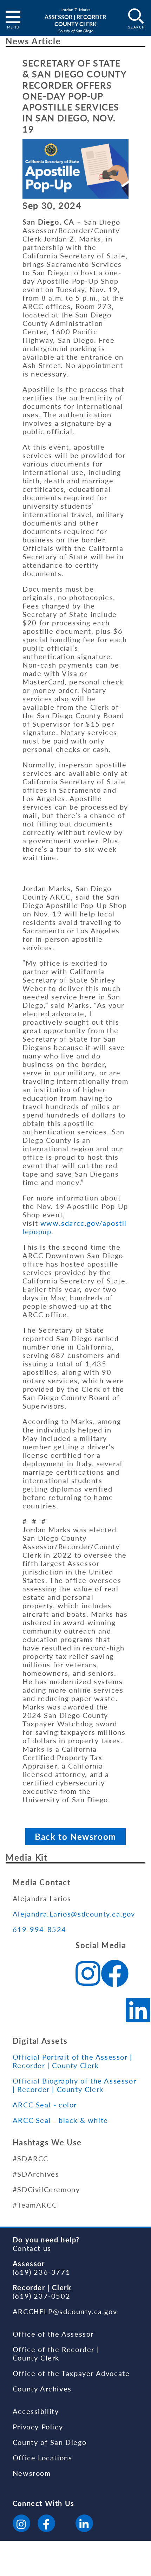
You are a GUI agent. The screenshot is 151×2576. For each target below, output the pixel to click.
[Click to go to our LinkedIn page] (84, 2524)
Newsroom (32, 2473)
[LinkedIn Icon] (138, 2011)
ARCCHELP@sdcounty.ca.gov (65, 2311)
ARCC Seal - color (45, 2105)
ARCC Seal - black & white (60, 2120)
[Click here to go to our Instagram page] (21, 2524)
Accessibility (36, 2411)
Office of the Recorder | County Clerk (56, 2353)
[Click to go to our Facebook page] (46, 2524)
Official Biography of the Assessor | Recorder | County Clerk (74, 2085)
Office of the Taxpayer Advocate (71, 2373)
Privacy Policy (38, 2427)
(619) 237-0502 (41, 2296)
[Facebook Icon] (115, 1975)
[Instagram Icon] (88, 1975)
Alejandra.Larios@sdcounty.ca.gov (74, 1914)
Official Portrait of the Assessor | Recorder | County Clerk (73, 2061)
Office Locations (42, 2458)
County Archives (42, 2389)
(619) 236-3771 (41, 2272)
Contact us (32, 2248)
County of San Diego (50, 2442)
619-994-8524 (40, 1929)
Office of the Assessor (53, 2334)
